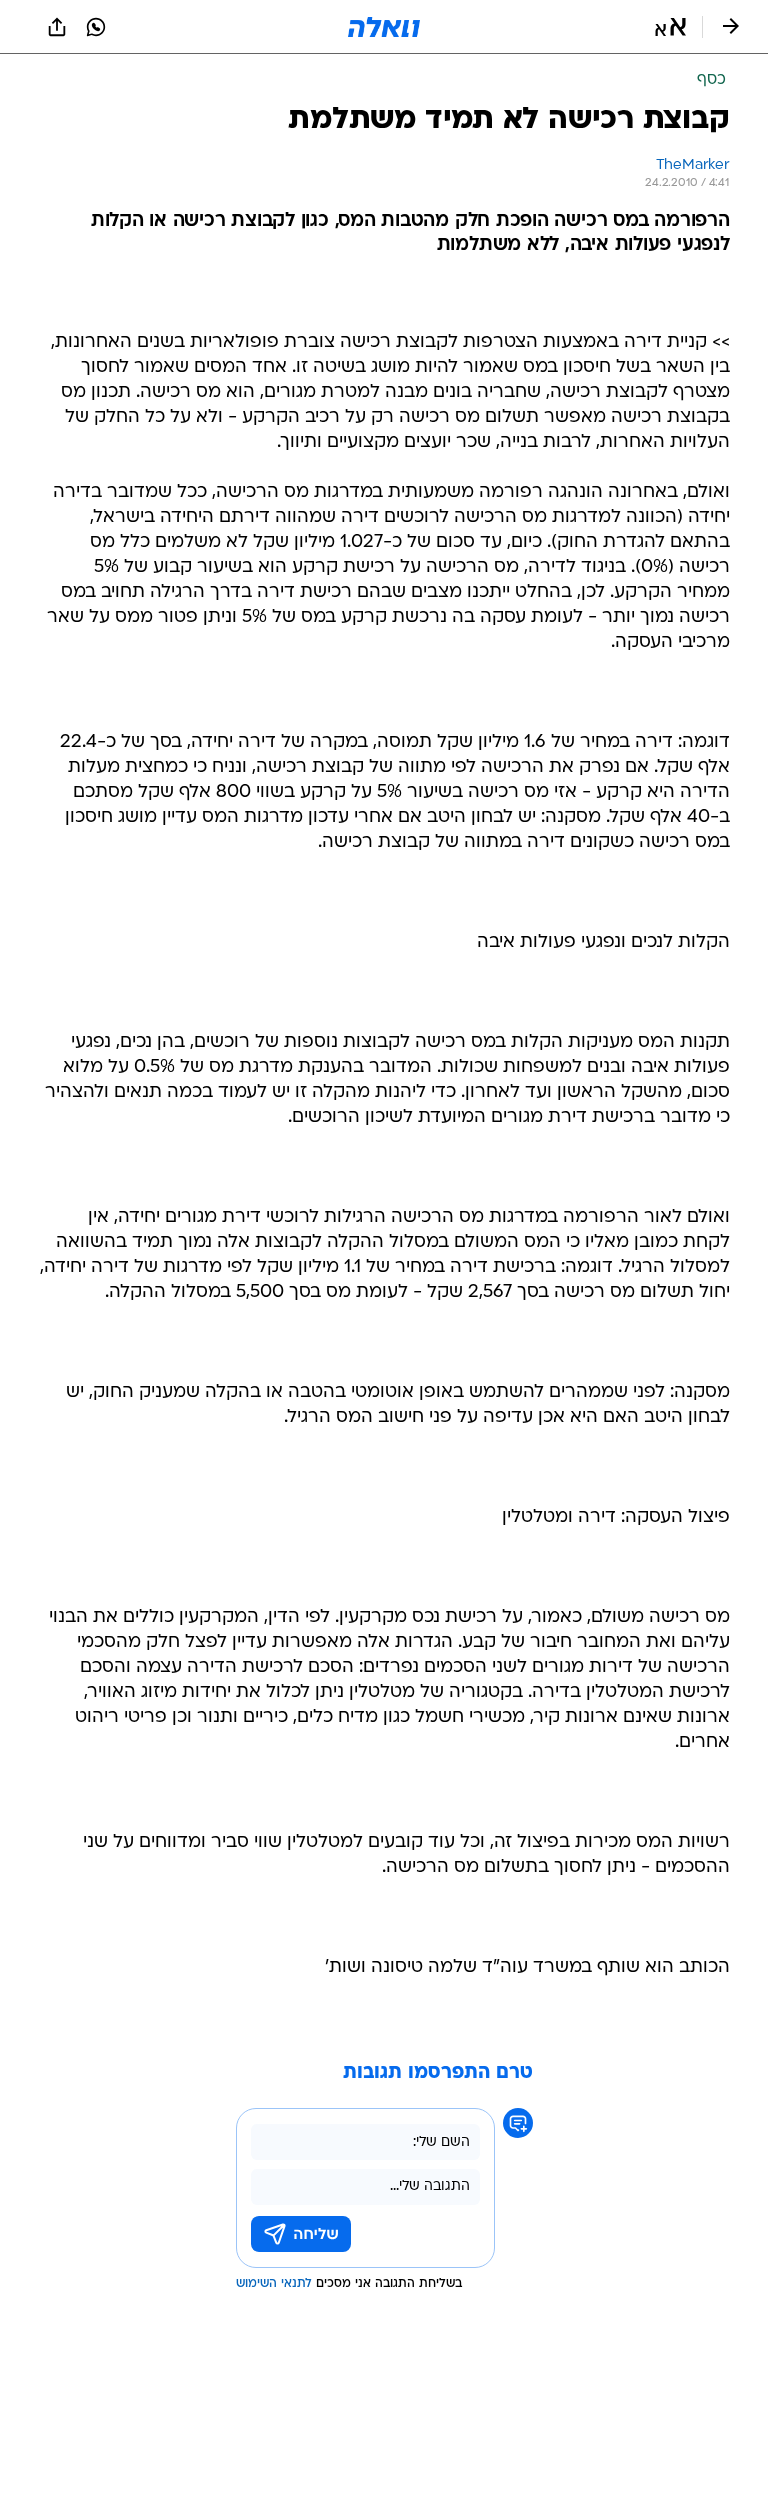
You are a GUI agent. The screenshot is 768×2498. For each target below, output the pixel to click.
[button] (670, 27)
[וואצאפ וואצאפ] (96, 27)
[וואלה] (384, 27)
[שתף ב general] (57, 27)
